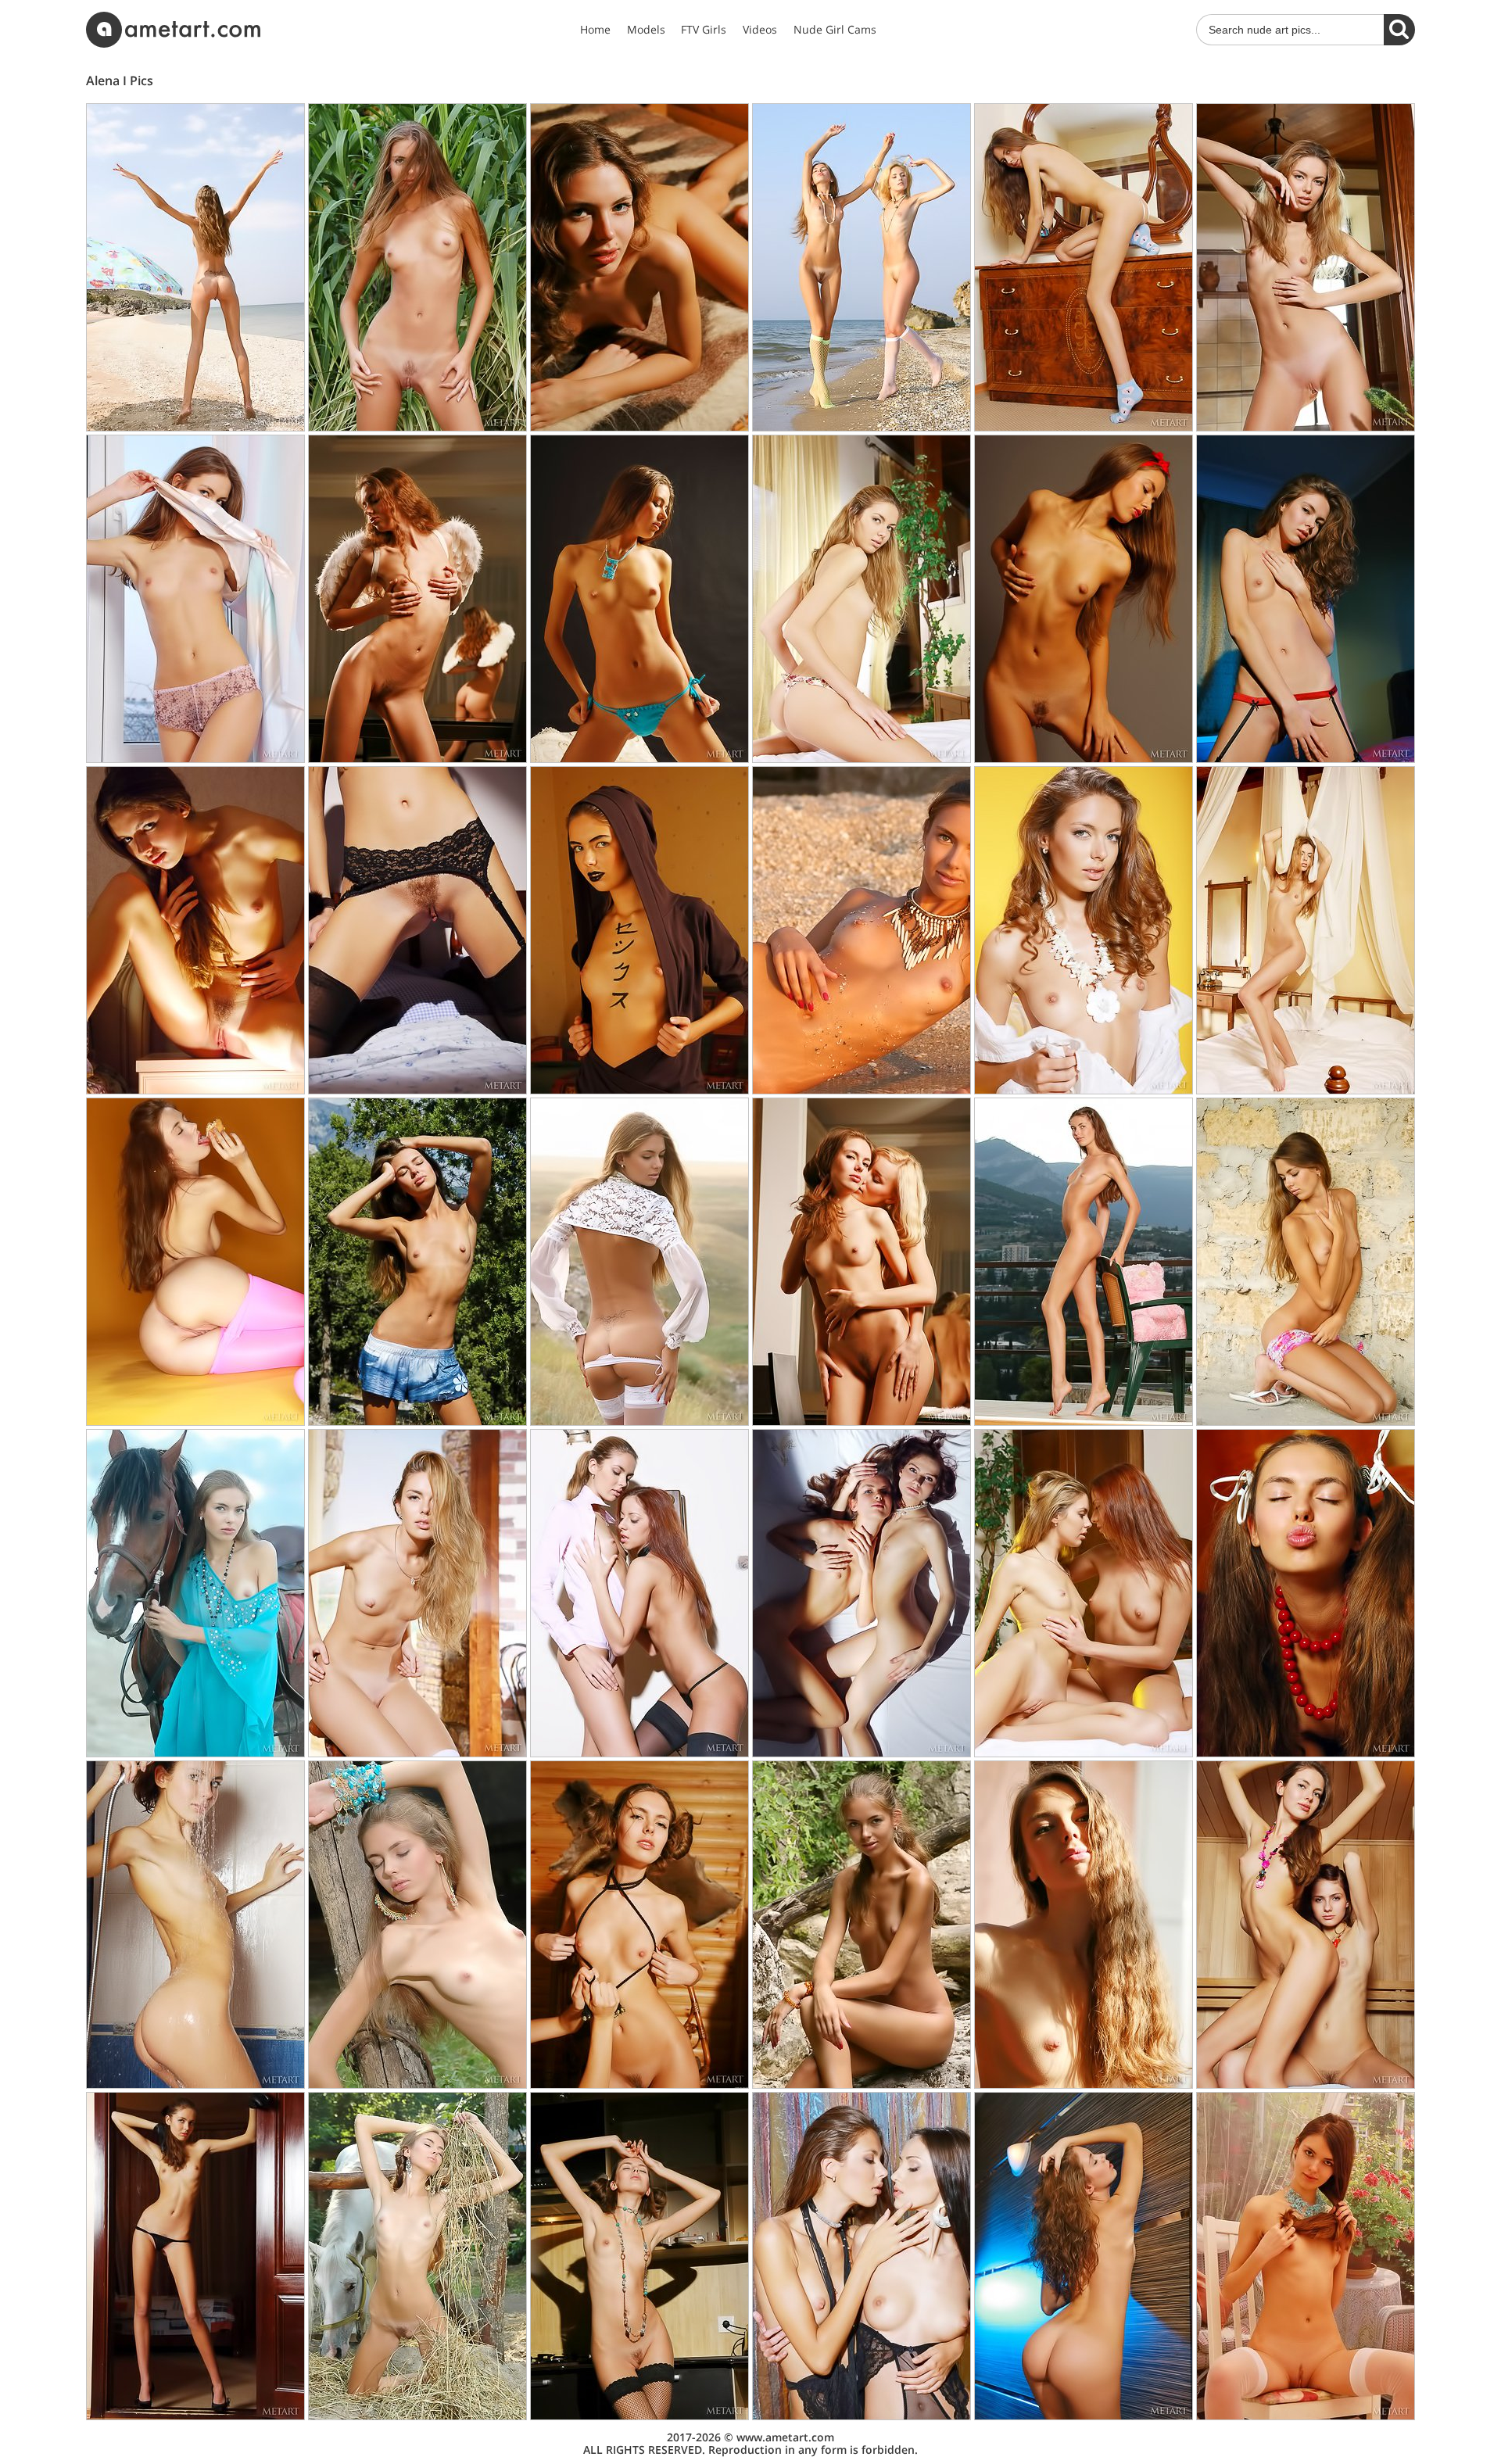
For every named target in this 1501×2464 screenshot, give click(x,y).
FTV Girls (704, 30)
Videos (760, 30)
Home (595, 30)
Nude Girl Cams (835, 30)
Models (646, 30)
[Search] (1399, 30)
